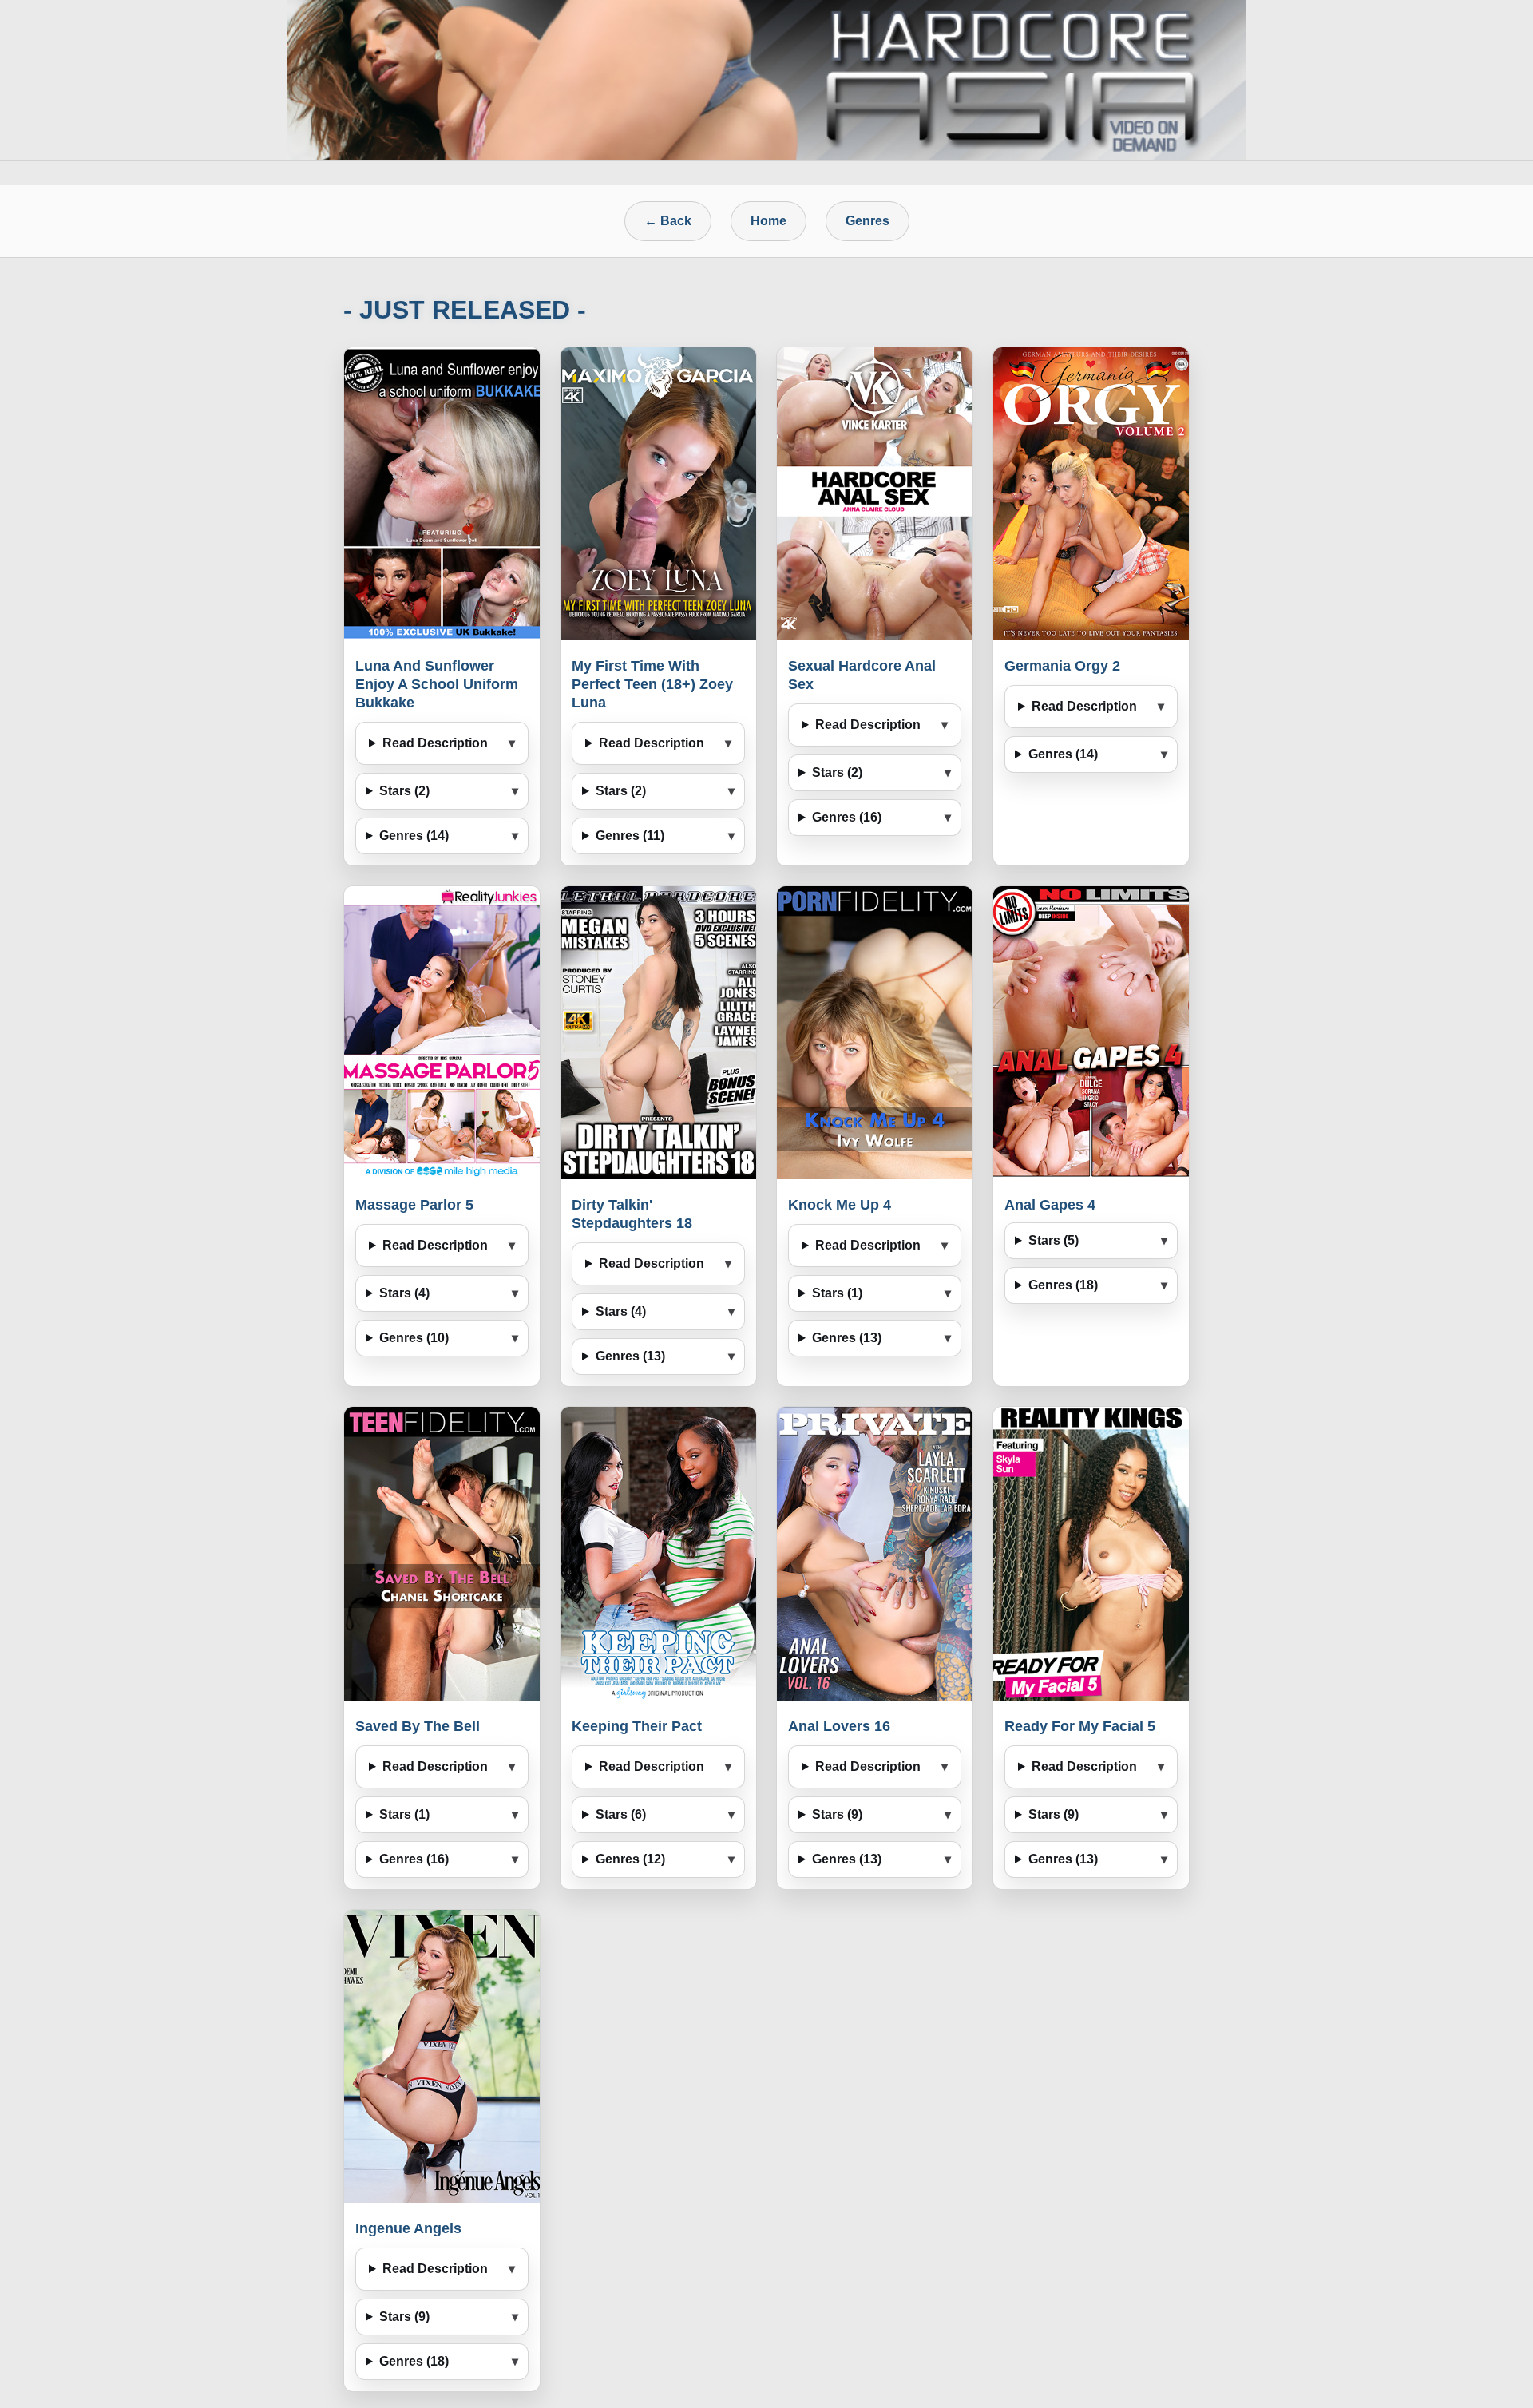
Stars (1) (837, 1293)
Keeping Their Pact (637, 1726)
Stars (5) (1054, 1240)
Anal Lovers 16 (839, 1726)
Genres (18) (1063, 1285)
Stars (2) (404, 791)
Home (768, 221)
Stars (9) (837, 1814)
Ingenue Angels (408, 2228)
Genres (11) (630, 836)
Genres (868, 221)
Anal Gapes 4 (1050, 1205)
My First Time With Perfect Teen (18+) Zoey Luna (652, 684)
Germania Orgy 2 (1062, 666)
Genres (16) (847, 817)
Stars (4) (404, 1293)
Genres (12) (630, 1859)
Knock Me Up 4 (840, 1205)
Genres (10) (414, 1338)
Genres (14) (414, 836)
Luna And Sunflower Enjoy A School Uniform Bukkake (437, 684)
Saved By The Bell (418, 1726)
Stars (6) (621, 1814)
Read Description (435, 743)
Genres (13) (630, 1356)
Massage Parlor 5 (414, 1205)
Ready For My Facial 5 (1080, 1726)
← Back (668, 221)
